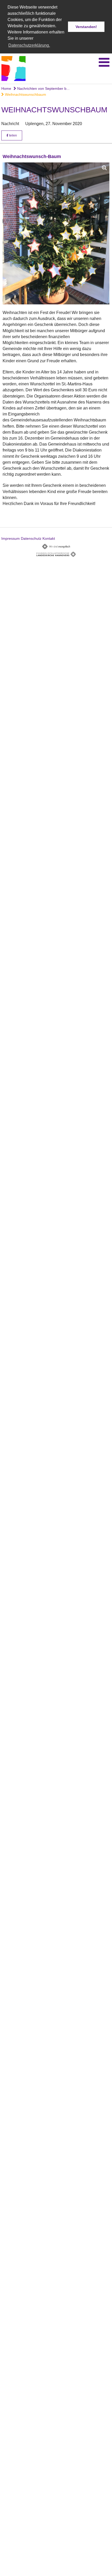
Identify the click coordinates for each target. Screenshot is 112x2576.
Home (6, 88)
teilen (13, 135)
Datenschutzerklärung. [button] (29, 45)
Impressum (11, 538)
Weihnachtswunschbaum (25, 94)
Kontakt (49, 538)
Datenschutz (31, 538)
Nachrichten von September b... (43, 88)
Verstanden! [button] (86, 27)
